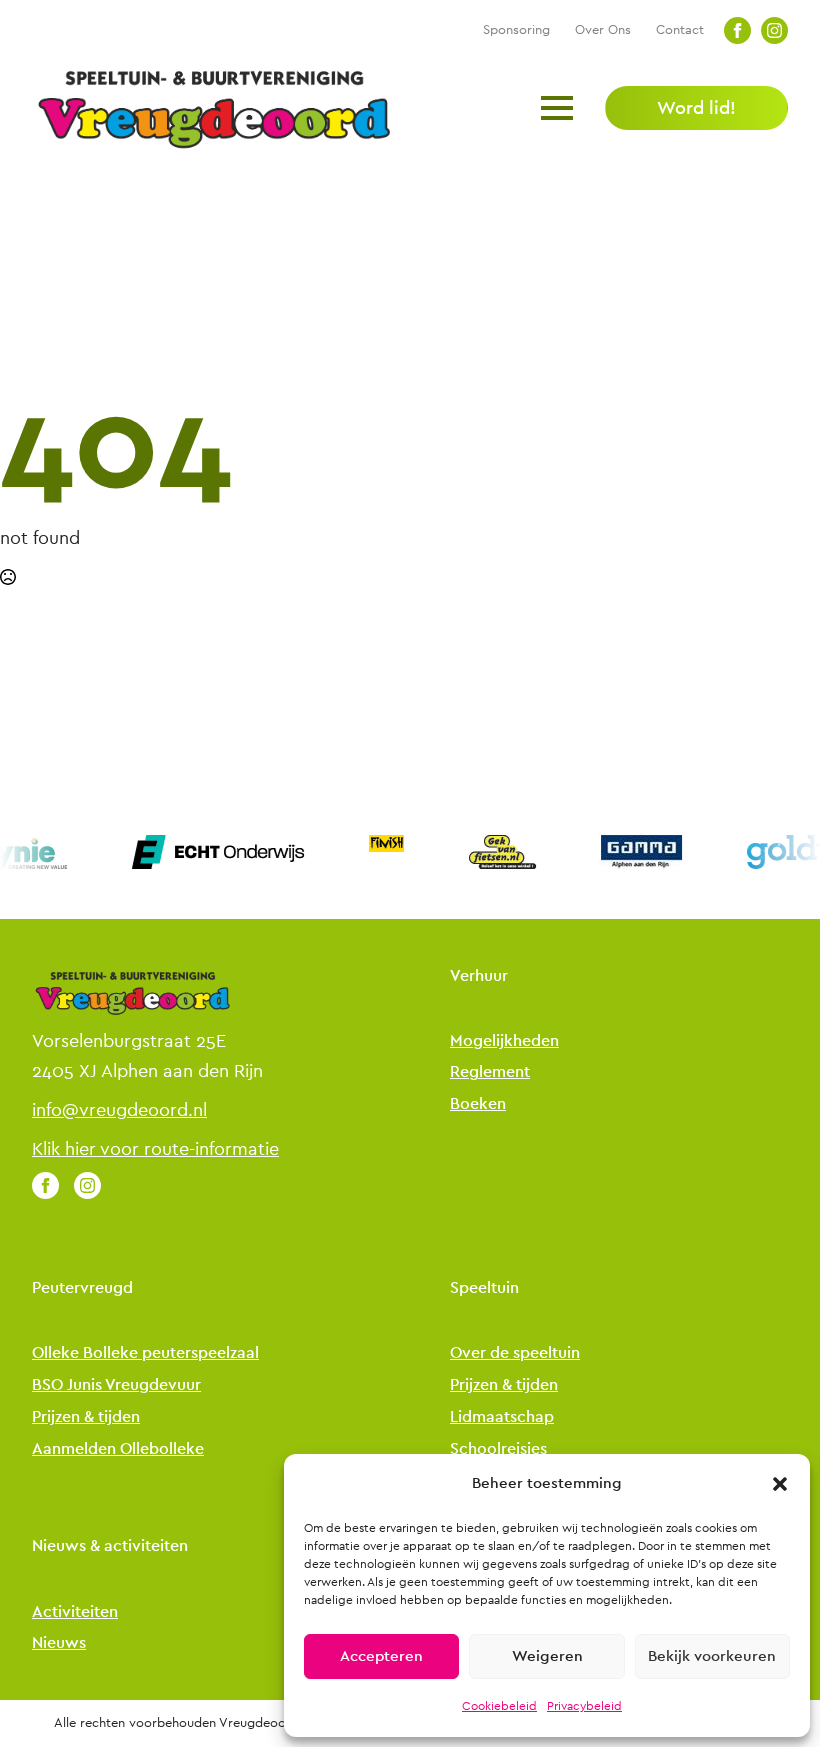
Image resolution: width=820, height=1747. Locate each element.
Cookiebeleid (499, 1706)
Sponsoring (516, 29)
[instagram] (774, 30)
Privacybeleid (584, 1706)
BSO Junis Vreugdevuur (116, 1385)
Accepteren (381, 1656)
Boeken (478, 1104)
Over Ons (603, 29)
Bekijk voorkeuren (712, 1656)
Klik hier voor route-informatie (155, 1149)
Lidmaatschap (502, 1417)
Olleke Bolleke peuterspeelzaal (145, 1353)
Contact (680, 29)
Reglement (490, 1072)
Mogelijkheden (504, 1041)
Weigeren (547, 1656)
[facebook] (737, 30)
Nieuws (59, 1643)
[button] (780, 1484)
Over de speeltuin (515, 1353)
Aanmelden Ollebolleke (118, 1449)
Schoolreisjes (498, 1449)
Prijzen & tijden (86, 1417)
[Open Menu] (557, 108)
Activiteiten (75, 1612)
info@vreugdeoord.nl (119, 1110)
